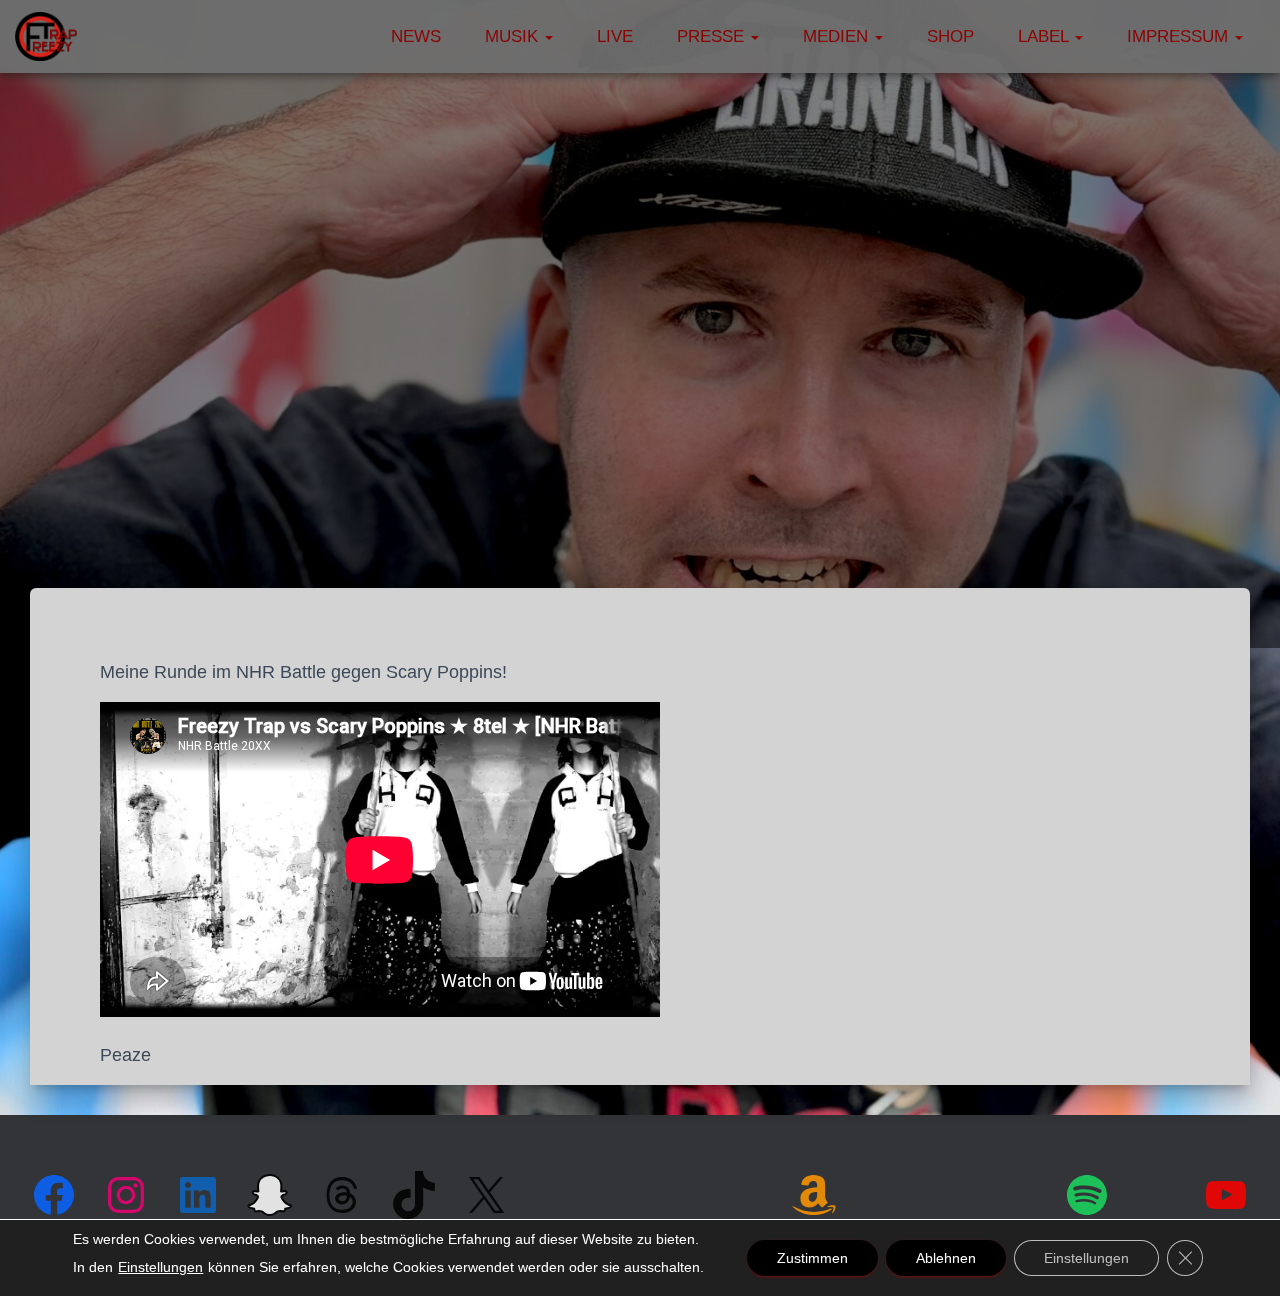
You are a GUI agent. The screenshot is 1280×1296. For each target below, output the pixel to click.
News (416, 36)
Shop (950, 36)
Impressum (1180, 36)
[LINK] (883, 1192)
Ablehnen (946, 1258)
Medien (838, 36)
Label (1045, 36)
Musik (514, 36)
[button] (548, 36)
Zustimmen (812, 1258)
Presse (713, 36)
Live (615, 36)
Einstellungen (160, 1267)
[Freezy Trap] (46, 37)
